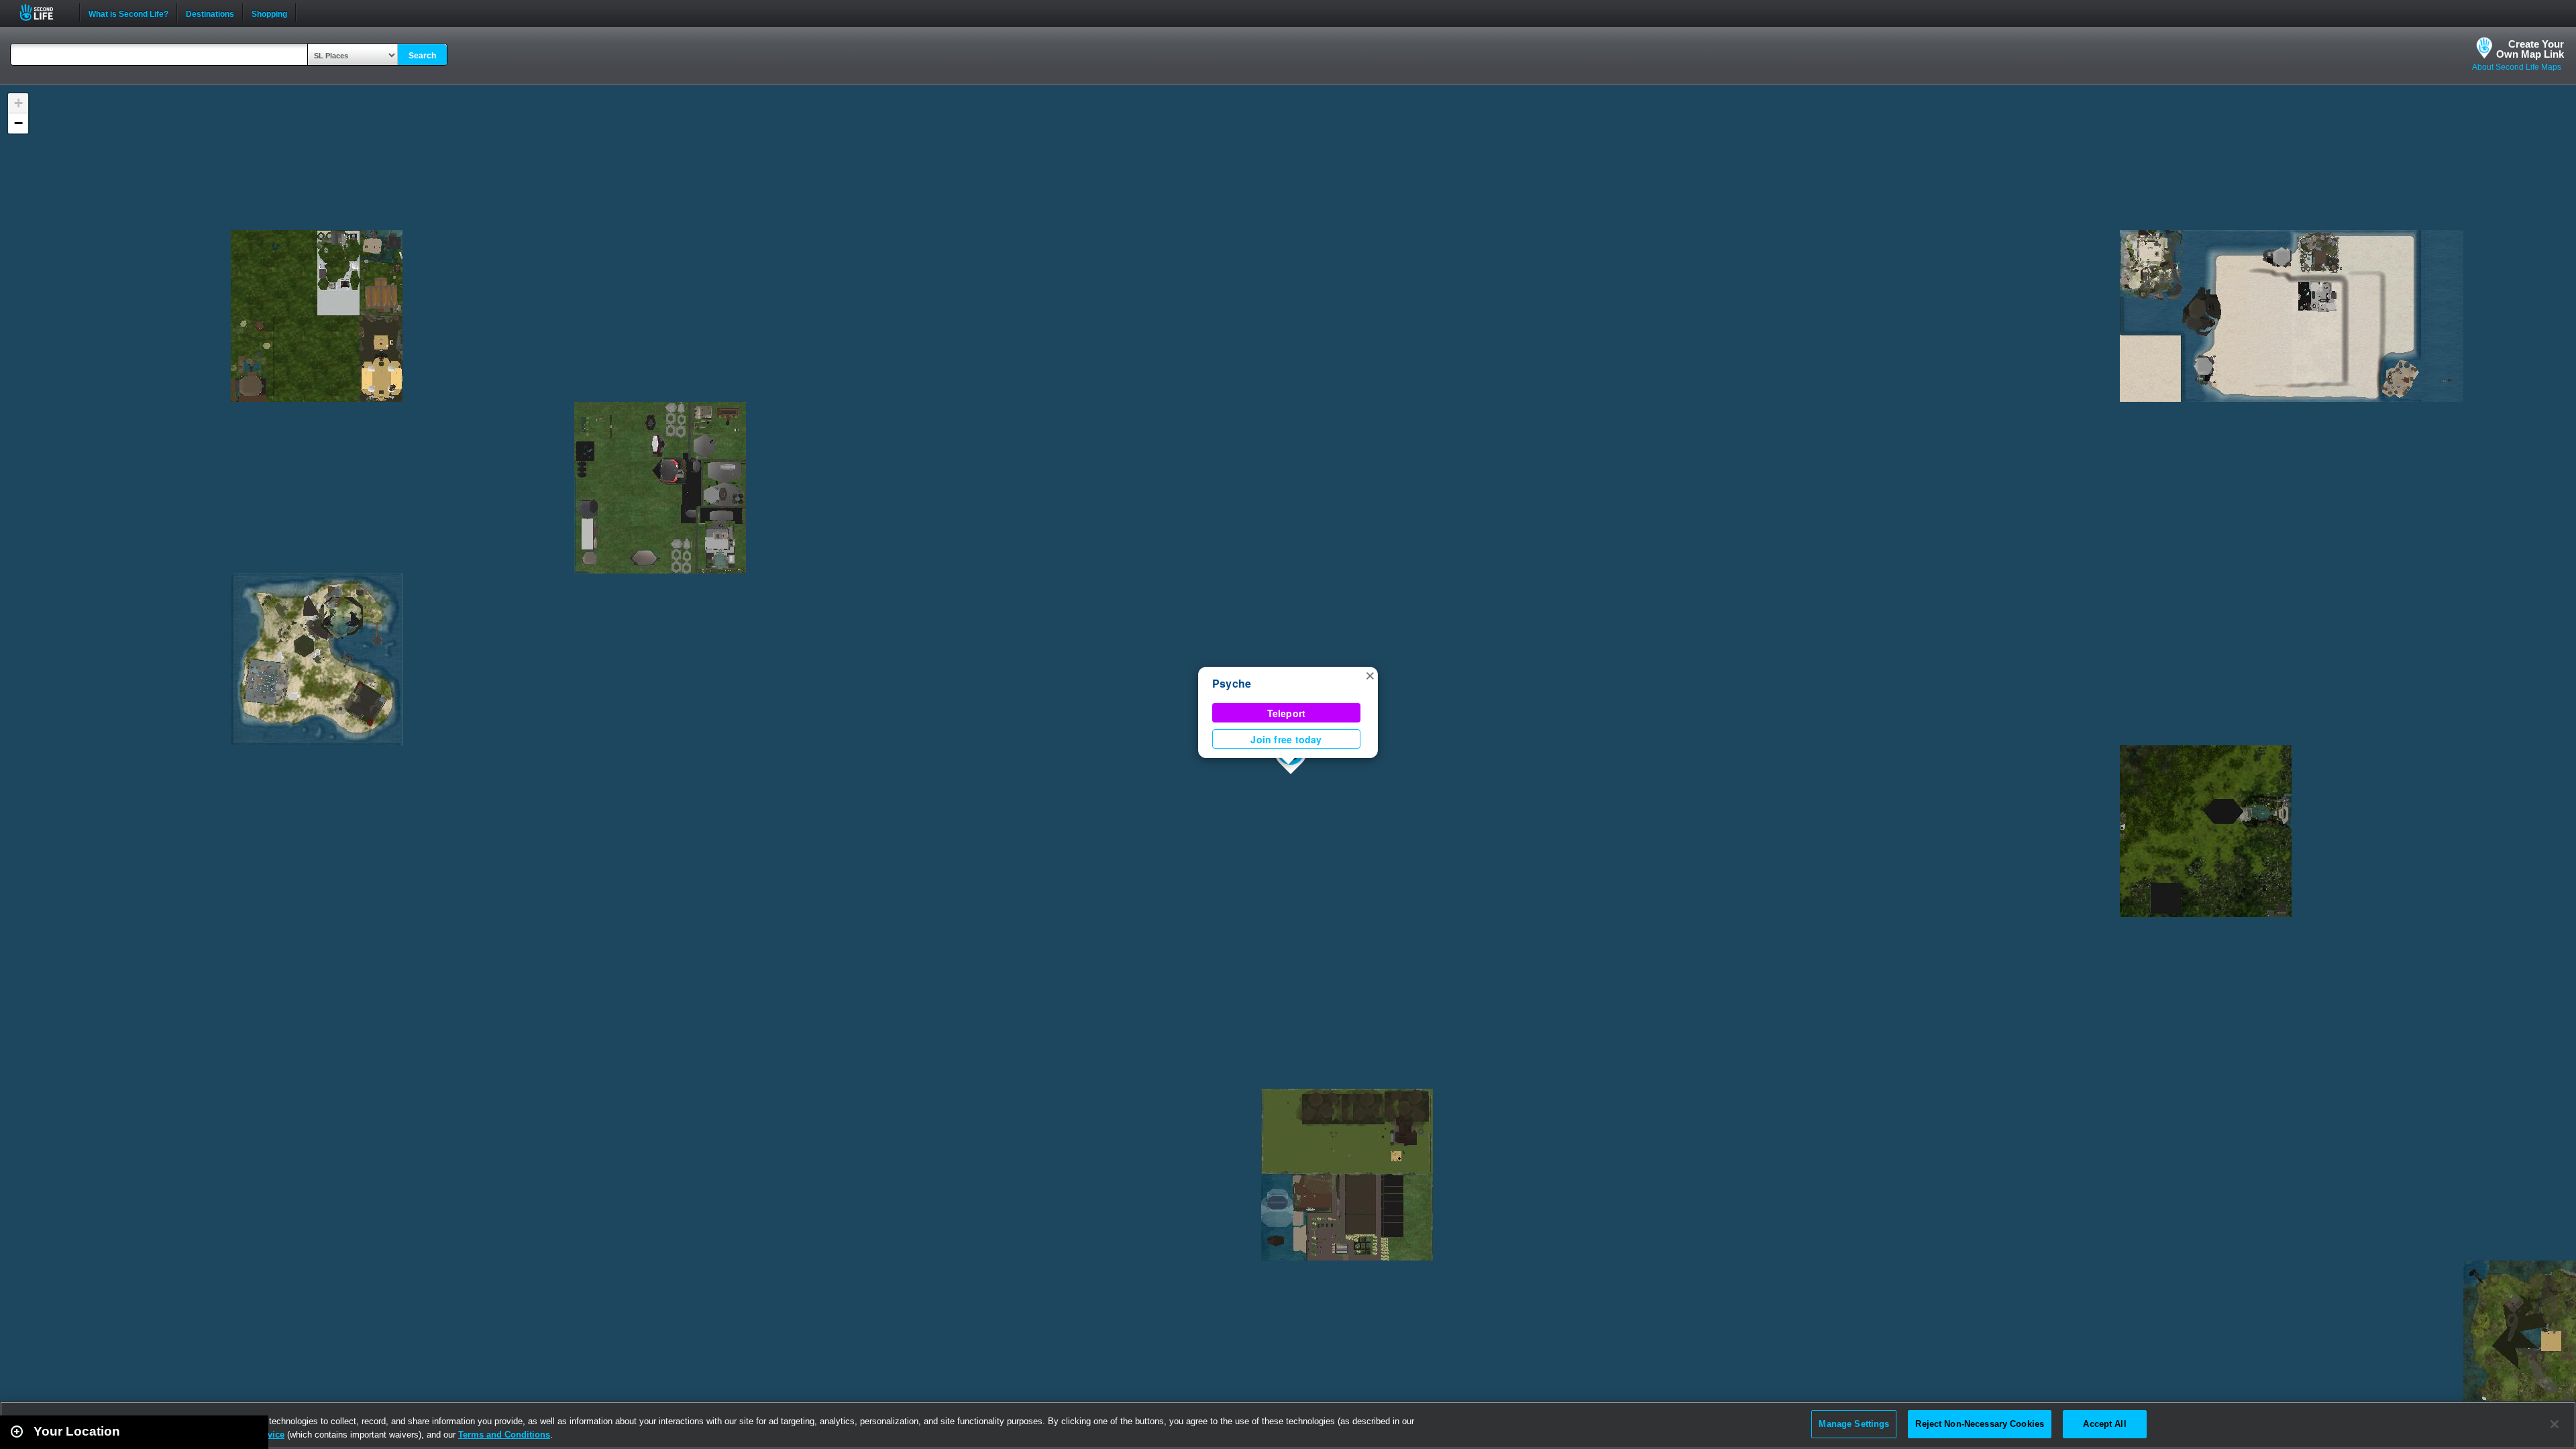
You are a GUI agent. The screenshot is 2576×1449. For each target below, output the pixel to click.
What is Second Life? (128, 13)
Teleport (1287, 713)
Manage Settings (1854, 1424)
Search (422, 56)
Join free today (1286, 739)
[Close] (2555, 1424)
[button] (1370, 675)
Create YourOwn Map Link (2530, 49)
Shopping (269, 13)
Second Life (44, 12)
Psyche (1232, 683)
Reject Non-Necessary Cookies (1980, 1424)
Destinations (210, 13)
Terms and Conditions (504, 1435)
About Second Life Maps (2517, 67)
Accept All (2104, 1424)
